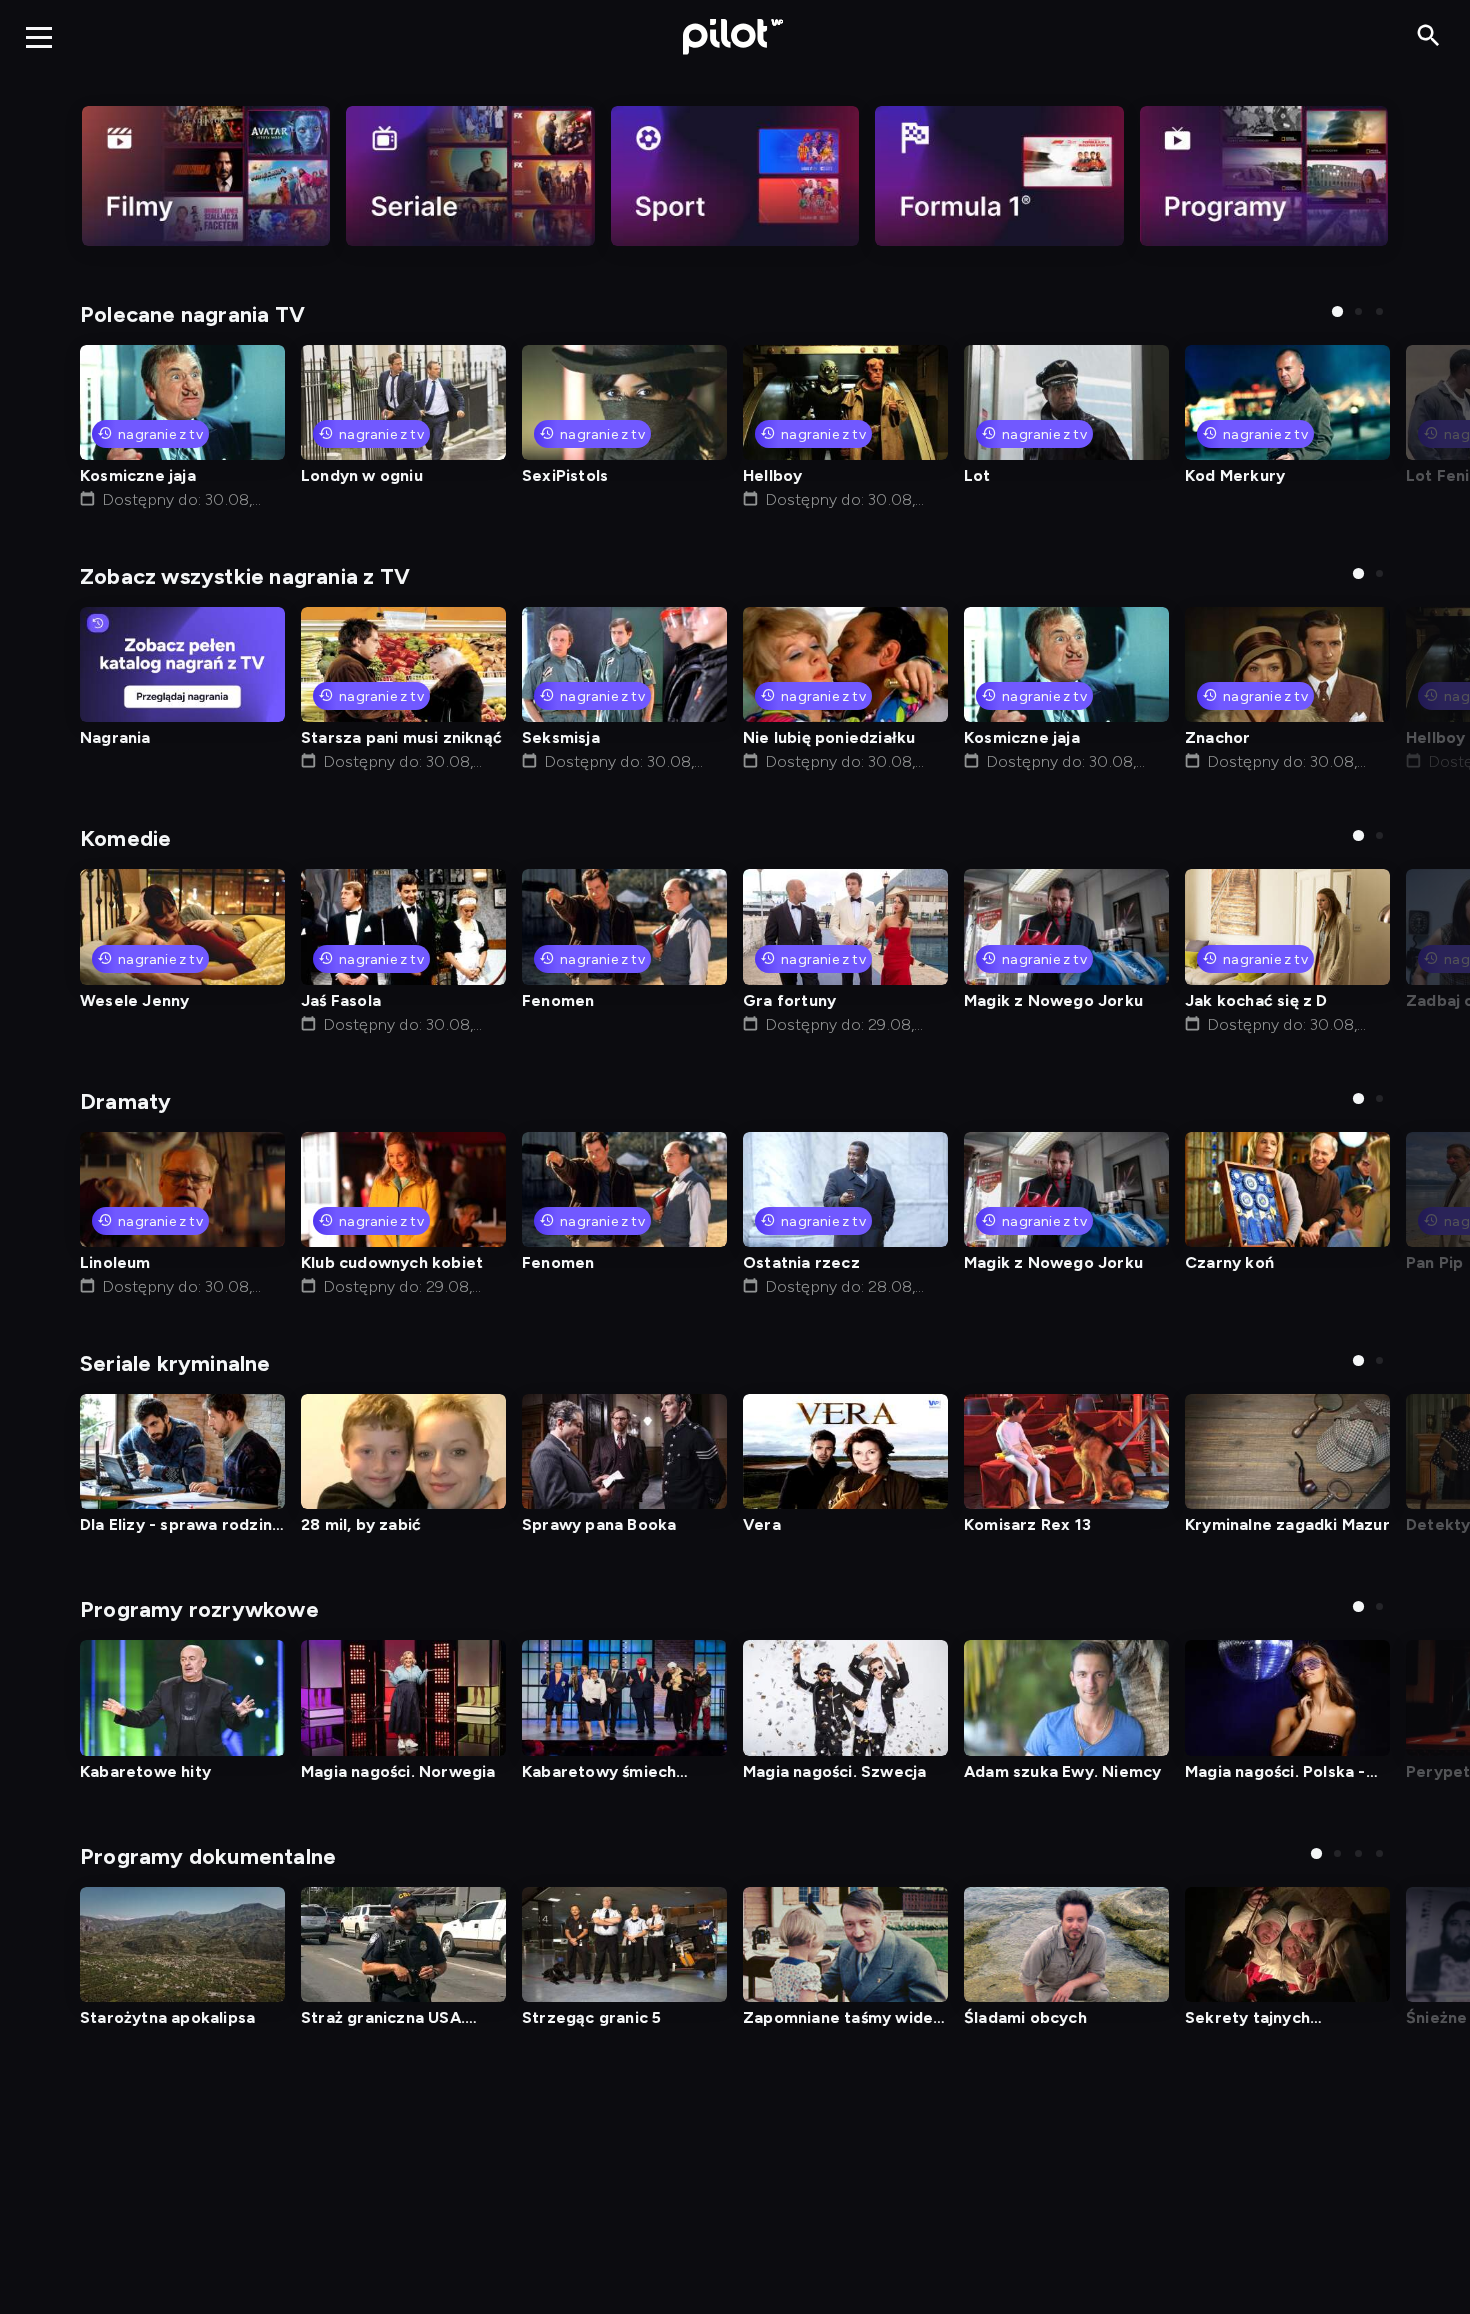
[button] (1337, 311)
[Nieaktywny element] (206, 176)
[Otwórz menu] (39, 37)
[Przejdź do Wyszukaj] (1428, 36)
